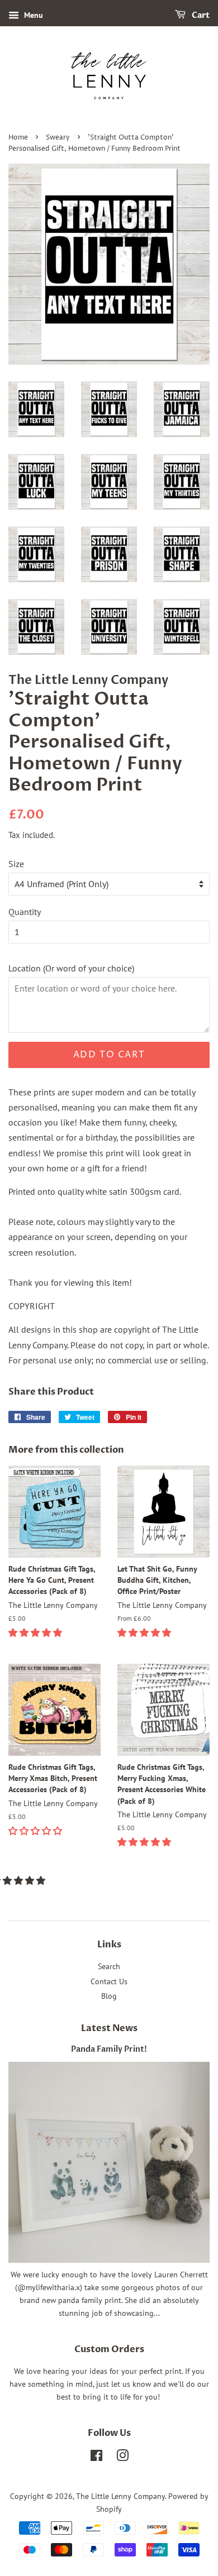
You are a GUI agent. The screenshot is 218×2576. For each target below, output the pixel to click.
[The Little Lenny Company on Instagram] (122, 2458)
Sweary (58, 138)
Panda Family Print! (109, 2050)
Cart (200, 15)
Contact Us (109, 1981)
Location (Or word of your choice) (71, 968)
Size (16, 864)
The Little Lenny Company (120, 2496)
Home (18, 138)
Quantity (25, 912)
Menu (32, 15)
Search (109, 1966)
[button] (36, 1632)
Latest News (109, 2028)
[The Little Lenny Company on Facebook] (96, 2458)
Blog (109, 1996)
